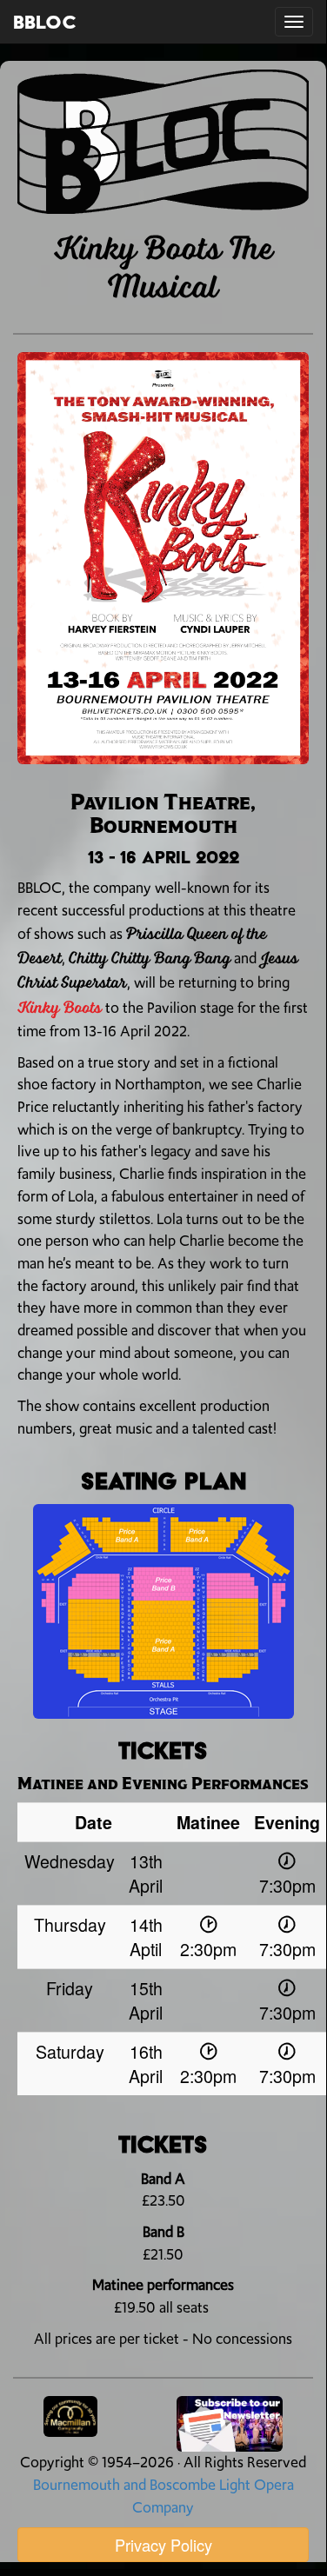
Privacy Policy (163, 2545)
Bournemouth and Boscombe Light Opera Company (163, 2496)
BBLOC (45, 22)
